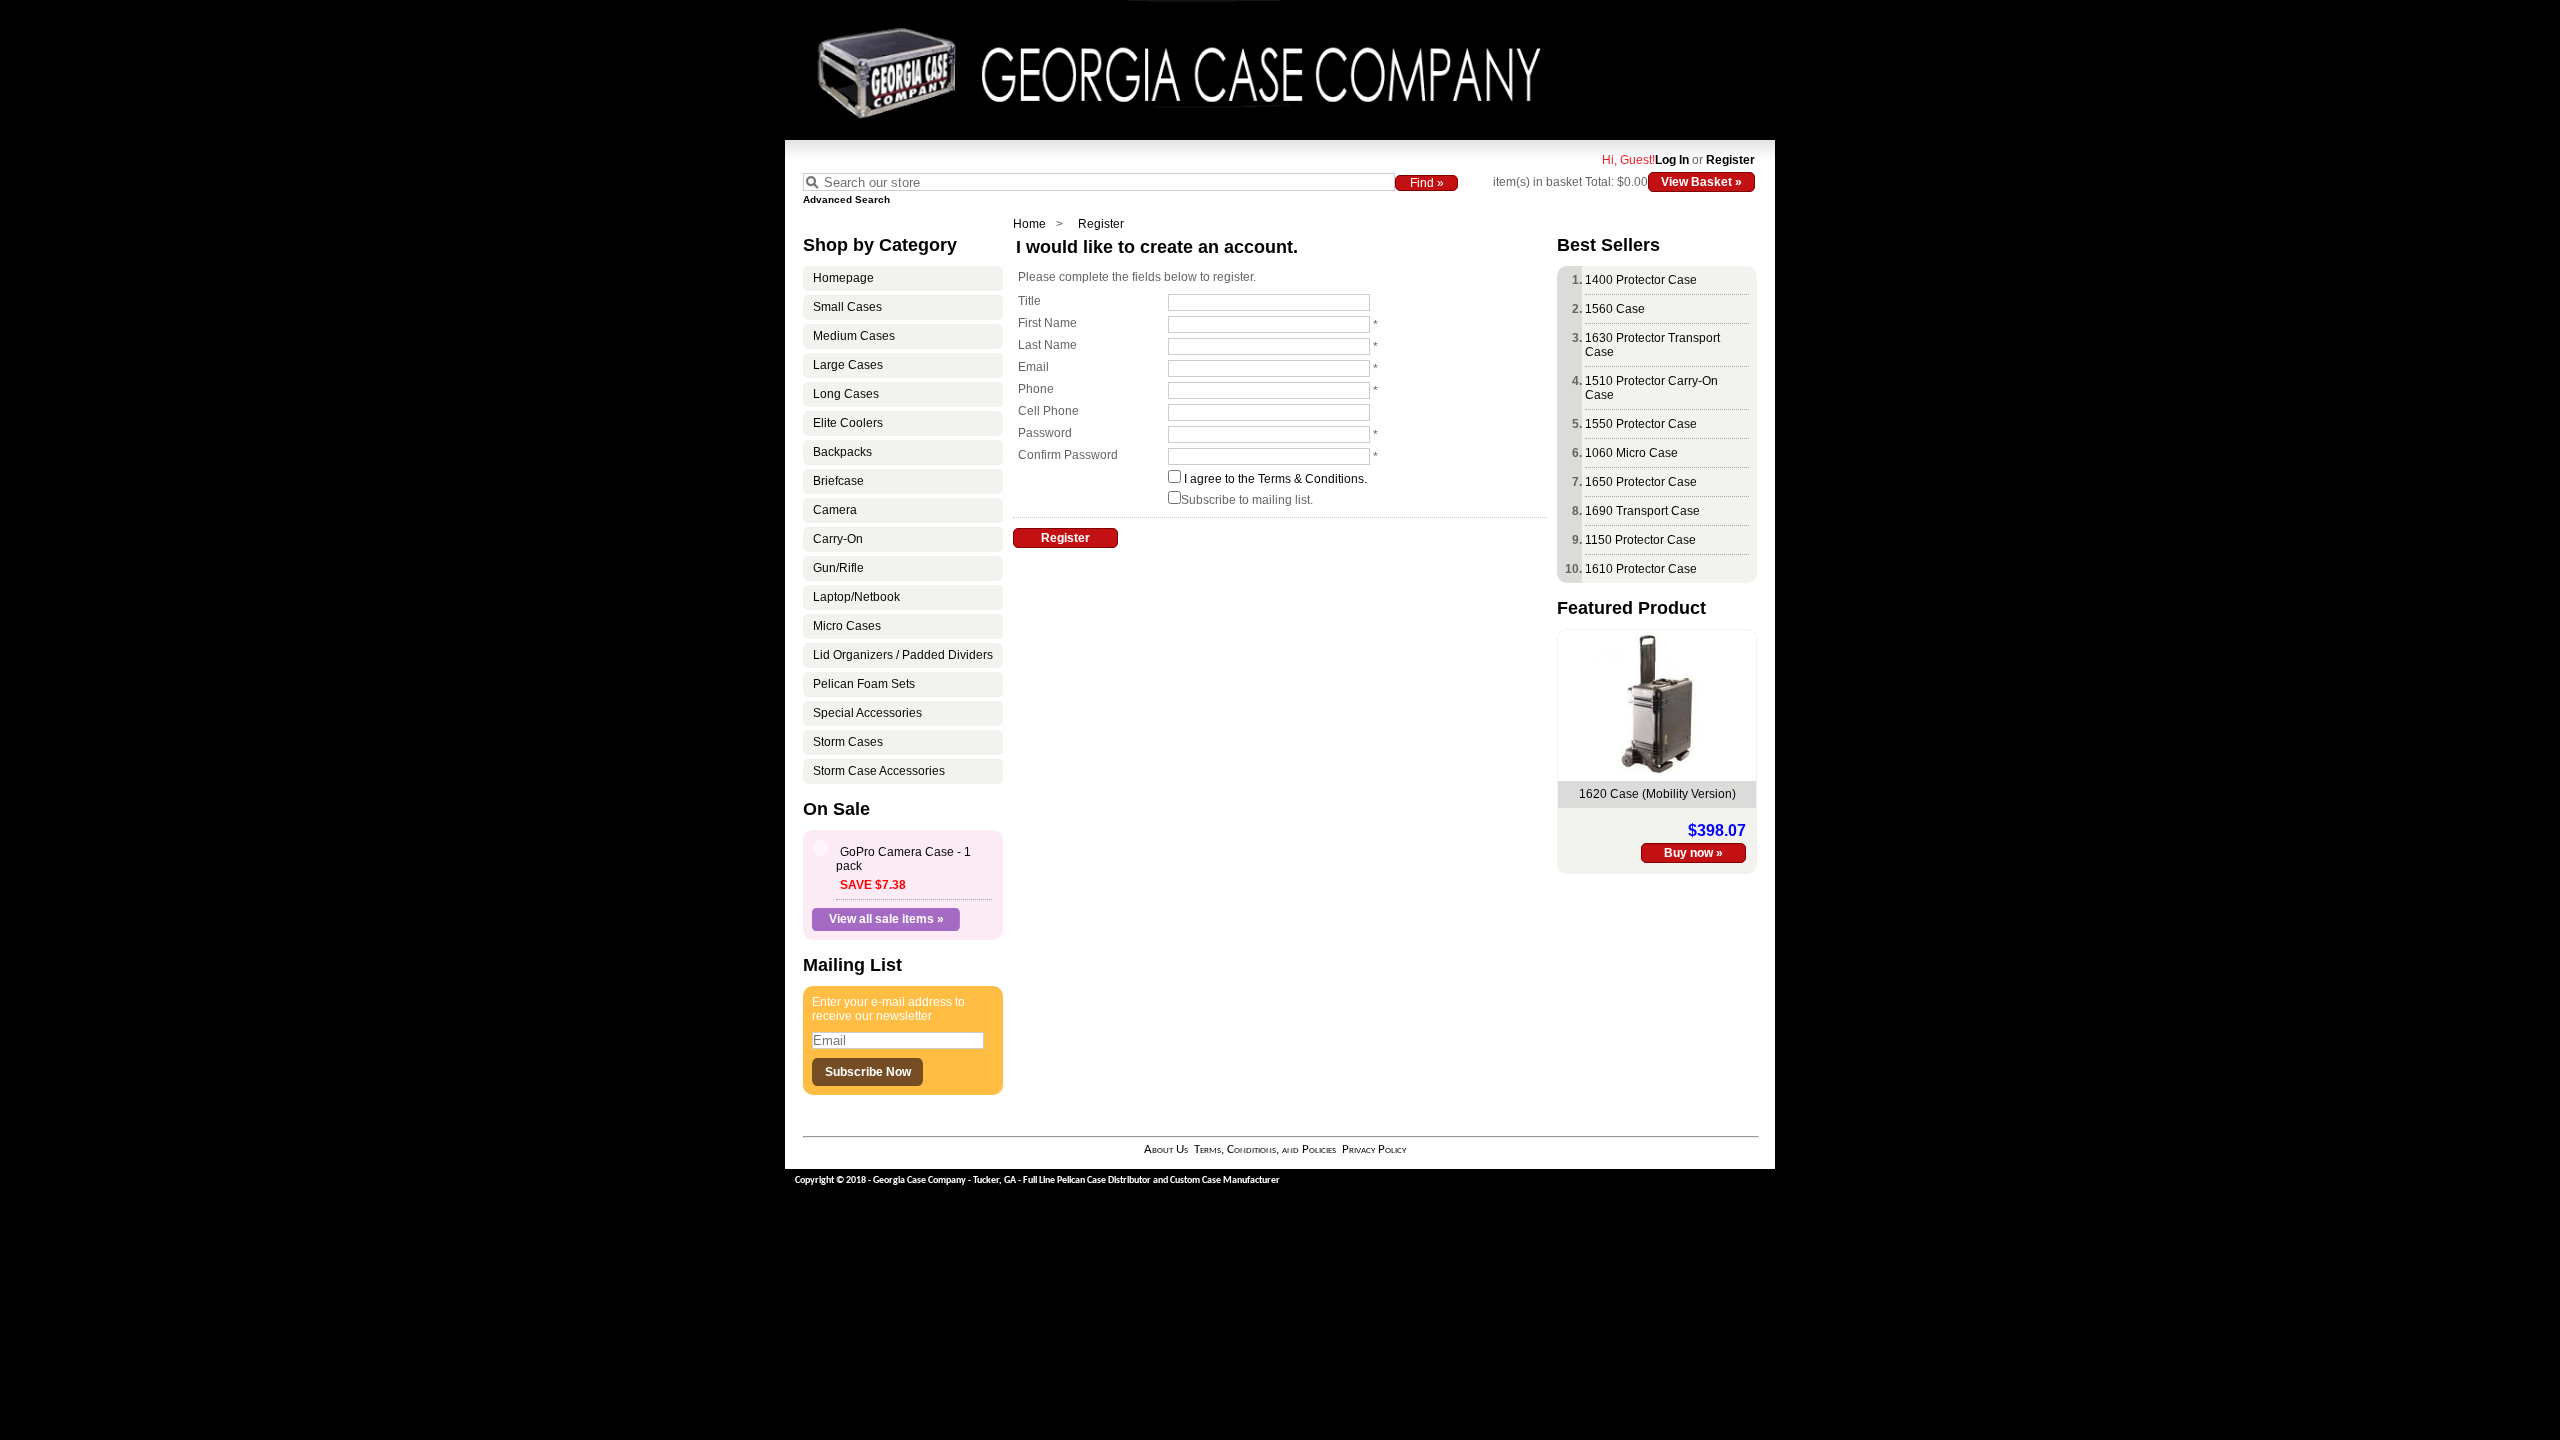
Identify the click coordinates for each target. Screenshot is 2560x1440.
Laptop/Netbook (856, 597)
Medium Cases (854, 336)
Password (1045, 433)
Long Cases (846, 394)
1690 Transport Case (1642, 511)
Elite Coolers (848, 423)
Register (1730, 160)
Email (1033, 367)
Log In (1672, 160)
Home (1029, 224)
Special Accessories (867, 713)
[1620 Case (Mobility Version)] (1657, 769)
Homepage (843, 278)
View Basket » (1701, 182)
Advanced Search (846, 199)
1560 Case (1615, 309)
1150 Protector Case (1640, 540)
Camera (835, 510)
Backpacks (842, 452)
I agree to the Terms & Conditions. (1275, 479)
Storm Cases (848, 742)
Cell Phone (1048, 411)
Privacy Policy (1374, 1149)
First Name (1047, 323)
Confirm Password (1068, 455)
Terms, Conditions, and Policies (1265, 1149)
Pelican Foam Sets (864, 684)
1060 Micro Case (1631, 453)
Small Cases (847, 307)
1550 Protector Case (1641, 424)
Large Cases (848, 365)
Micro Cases (847, 626)
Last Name (1047, 345)
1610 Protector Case (1641, 569)
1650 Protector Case (1641, 482)
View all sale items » (886, 919)
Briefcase (838, 481)
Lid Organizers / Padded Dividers (903, 655)
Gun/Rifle (838, 568)
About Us (1166, 1149)
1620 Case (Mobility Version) (1657, 794)
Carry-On (838, 539)
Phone (1036, 389)
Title (1029, 301)
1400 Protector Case (1641, 280)
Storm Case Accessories (879, 771)
